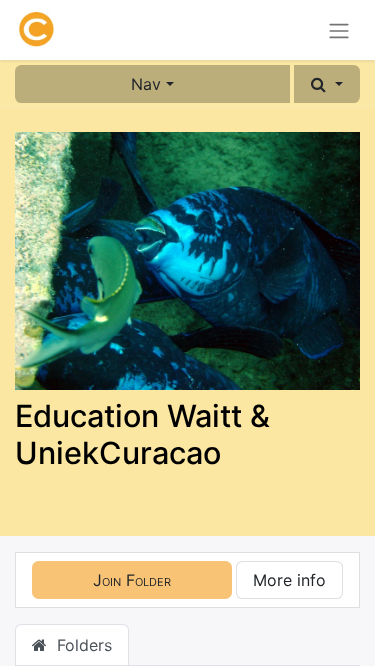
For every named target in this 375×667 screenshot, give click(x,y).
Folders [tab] (79, 645)
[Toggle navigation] (339, 30)
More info (289, 580)
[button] (327, 84)
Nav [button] (146, 84)
